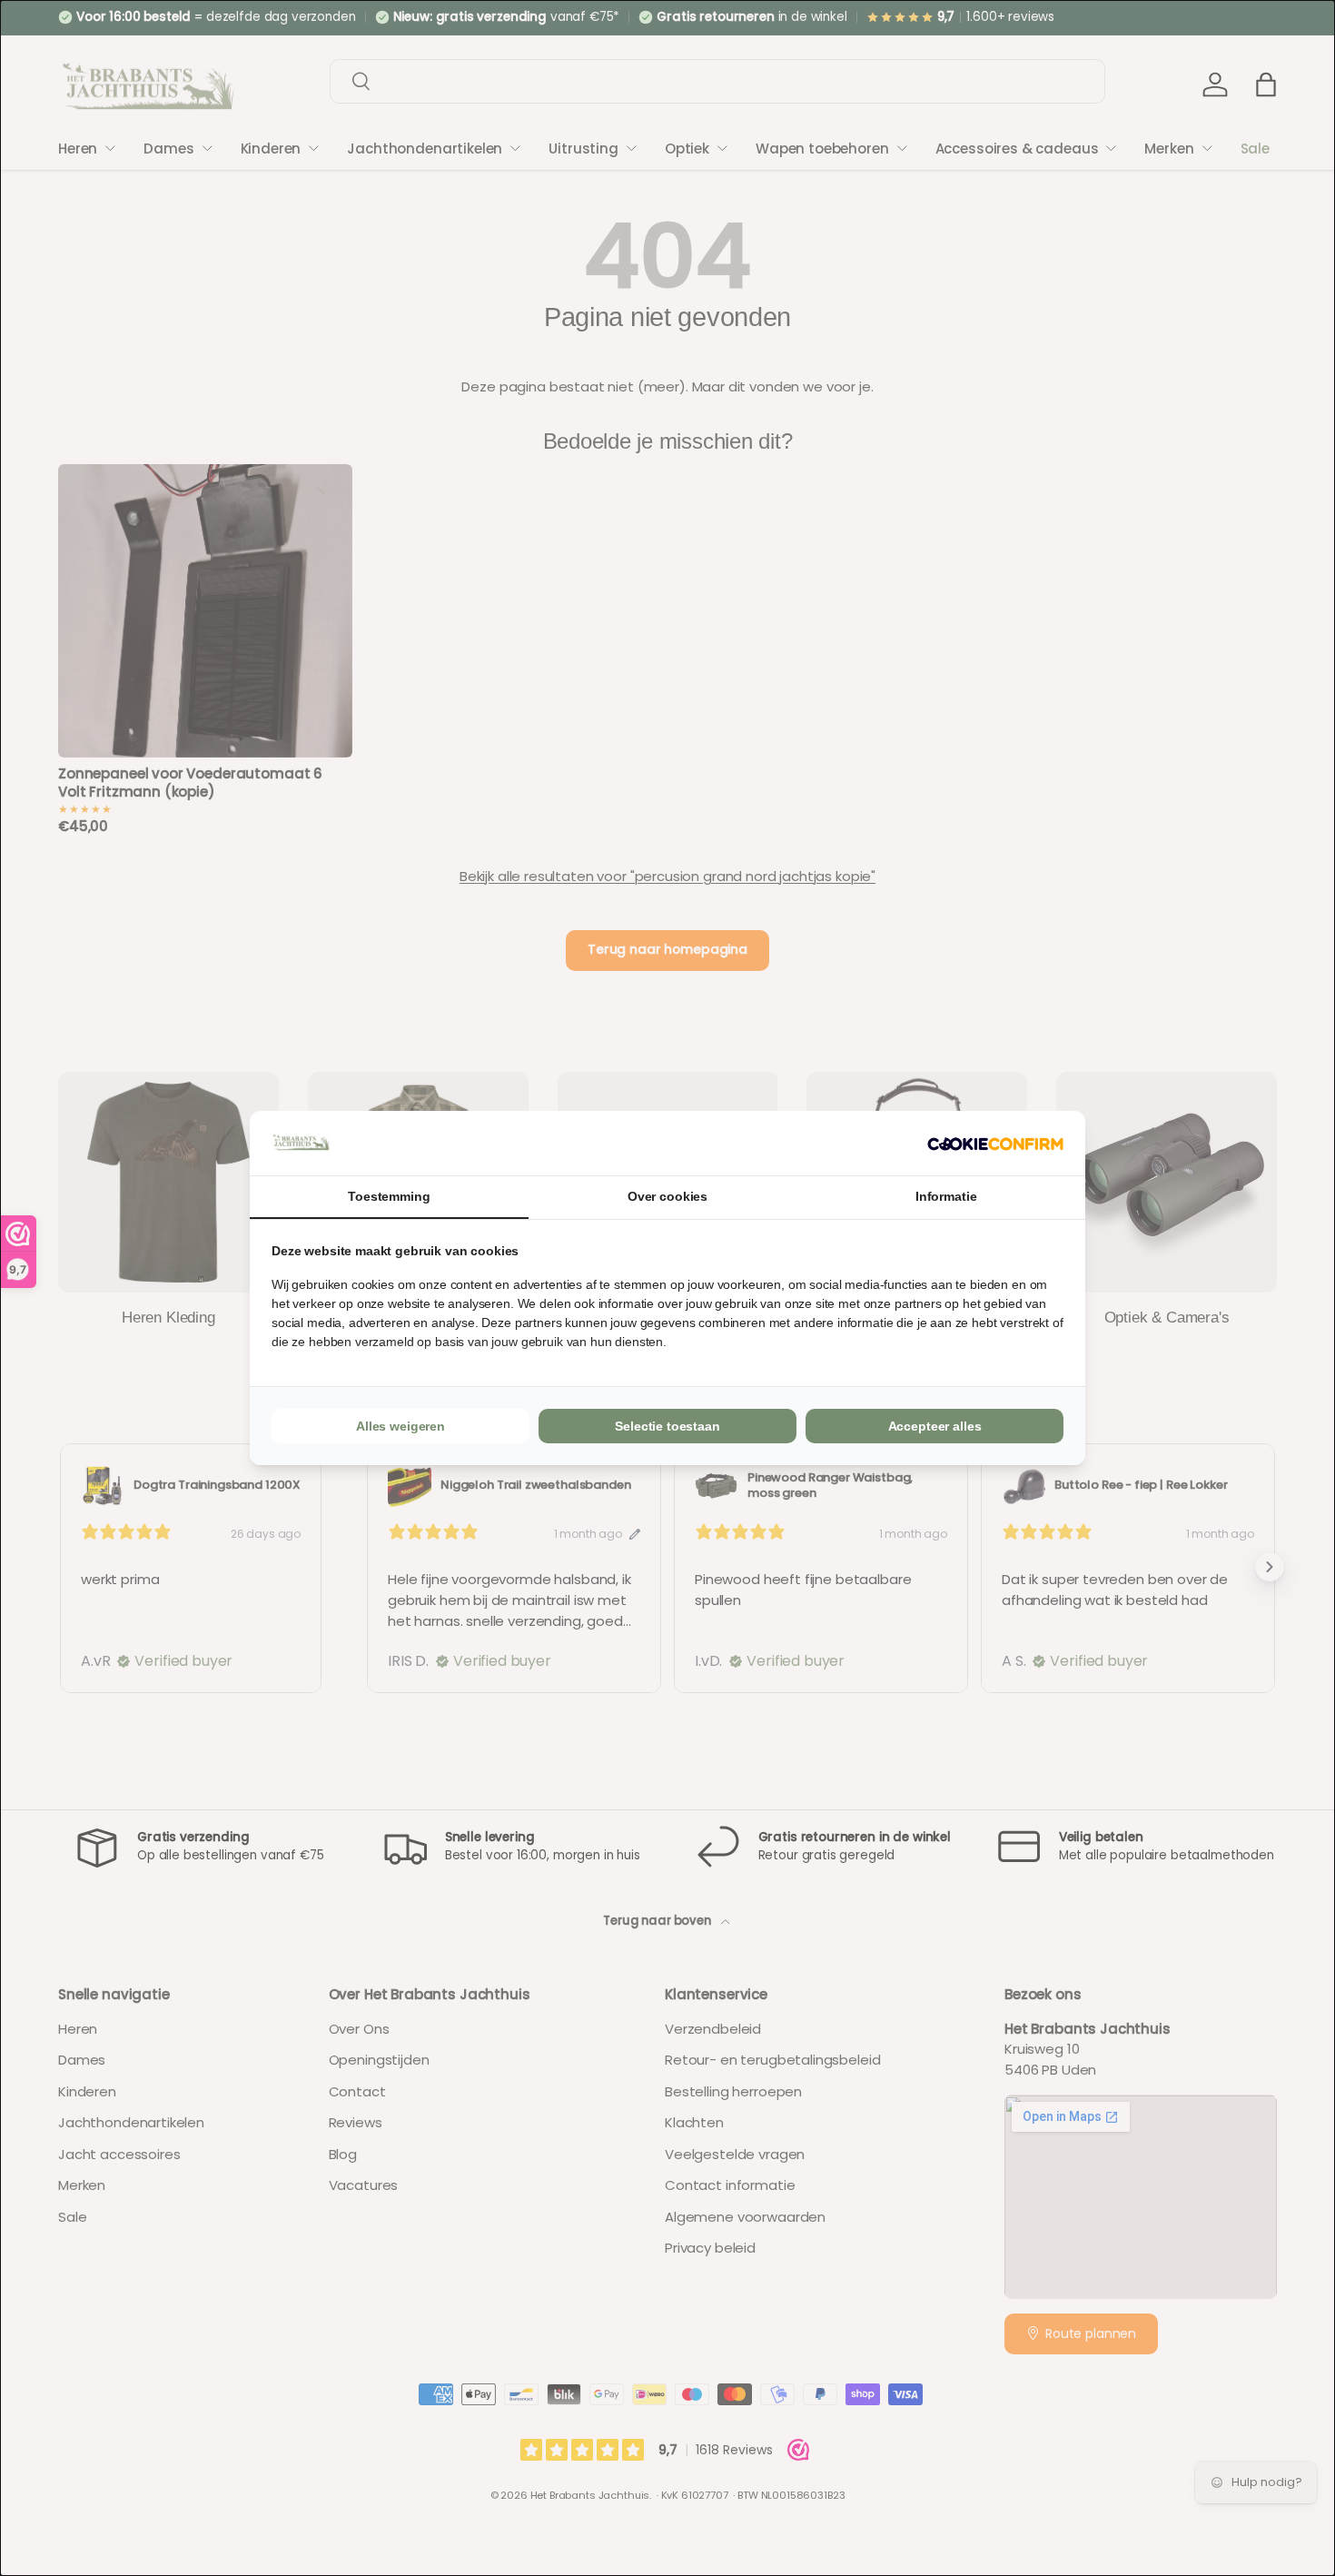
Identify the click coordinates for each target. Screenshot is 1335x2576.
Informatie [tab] (946, 1196)
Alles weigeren (400, 1426)
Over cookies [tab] (667, 1196)
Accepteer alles (935, 1426)
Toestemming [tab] (389, 1196)
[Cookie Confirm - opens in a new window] (995, 1143)
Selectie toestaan (667, 1426)
